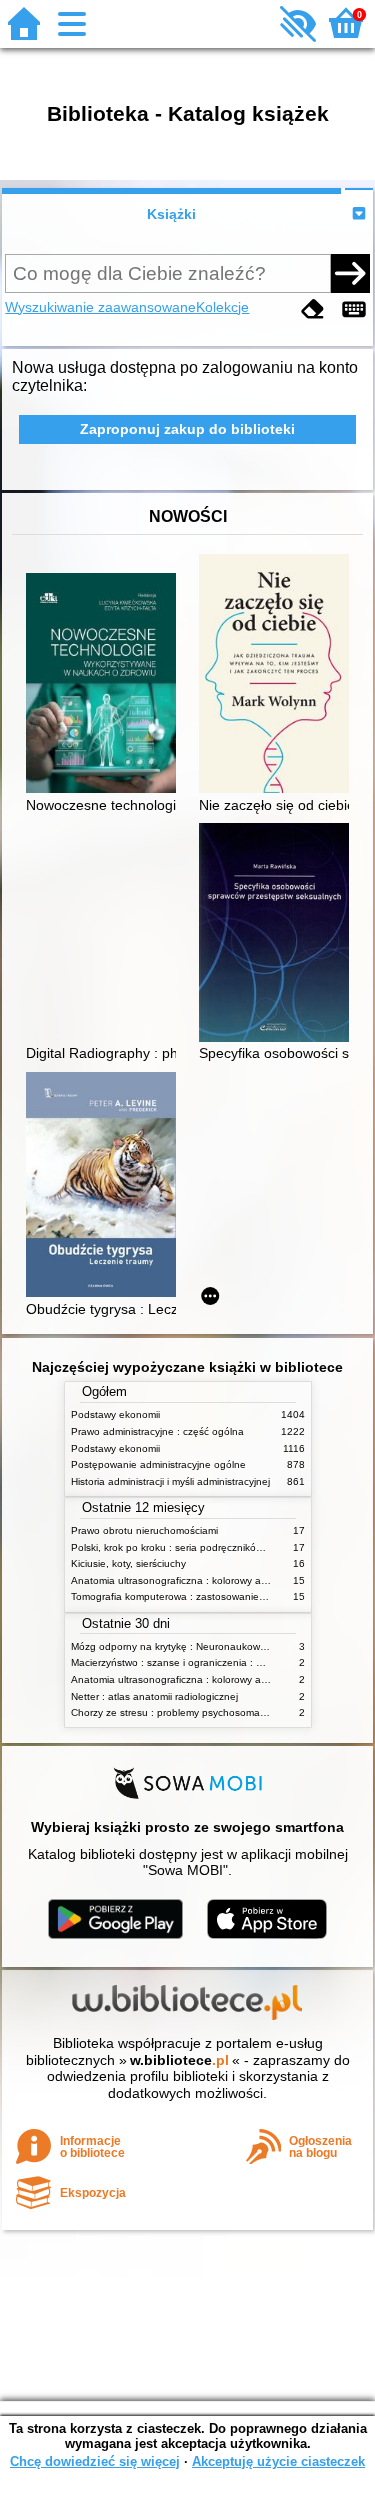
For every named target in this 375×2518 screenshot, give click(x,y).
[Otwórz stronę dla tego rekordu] (106, 685)
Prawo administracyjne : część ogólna (157, 1431)
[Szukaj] (350, 273)
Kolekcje (222, 307)
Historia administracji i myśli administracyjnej (170, 1481)
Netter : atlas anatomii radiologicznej (154, 1696)
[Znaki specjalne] (354, 309)
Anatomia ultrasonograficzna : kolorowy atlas (174, 1580)
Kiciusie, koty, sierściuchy (128, 1563)
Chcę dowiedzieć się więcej (95, 2461)
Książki (171, 214)
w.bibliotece (179, 2060)
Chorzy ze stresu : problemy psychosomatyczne (180, 1712)
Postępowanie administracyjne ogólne (158, 1464)
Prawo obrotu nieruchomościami (144, 1530)
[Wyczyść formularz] (313, 309)
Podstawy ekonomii (115, 1414)
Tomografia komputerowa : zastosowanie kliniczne (186, 1596)
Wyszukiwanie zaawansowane (100, 307)
